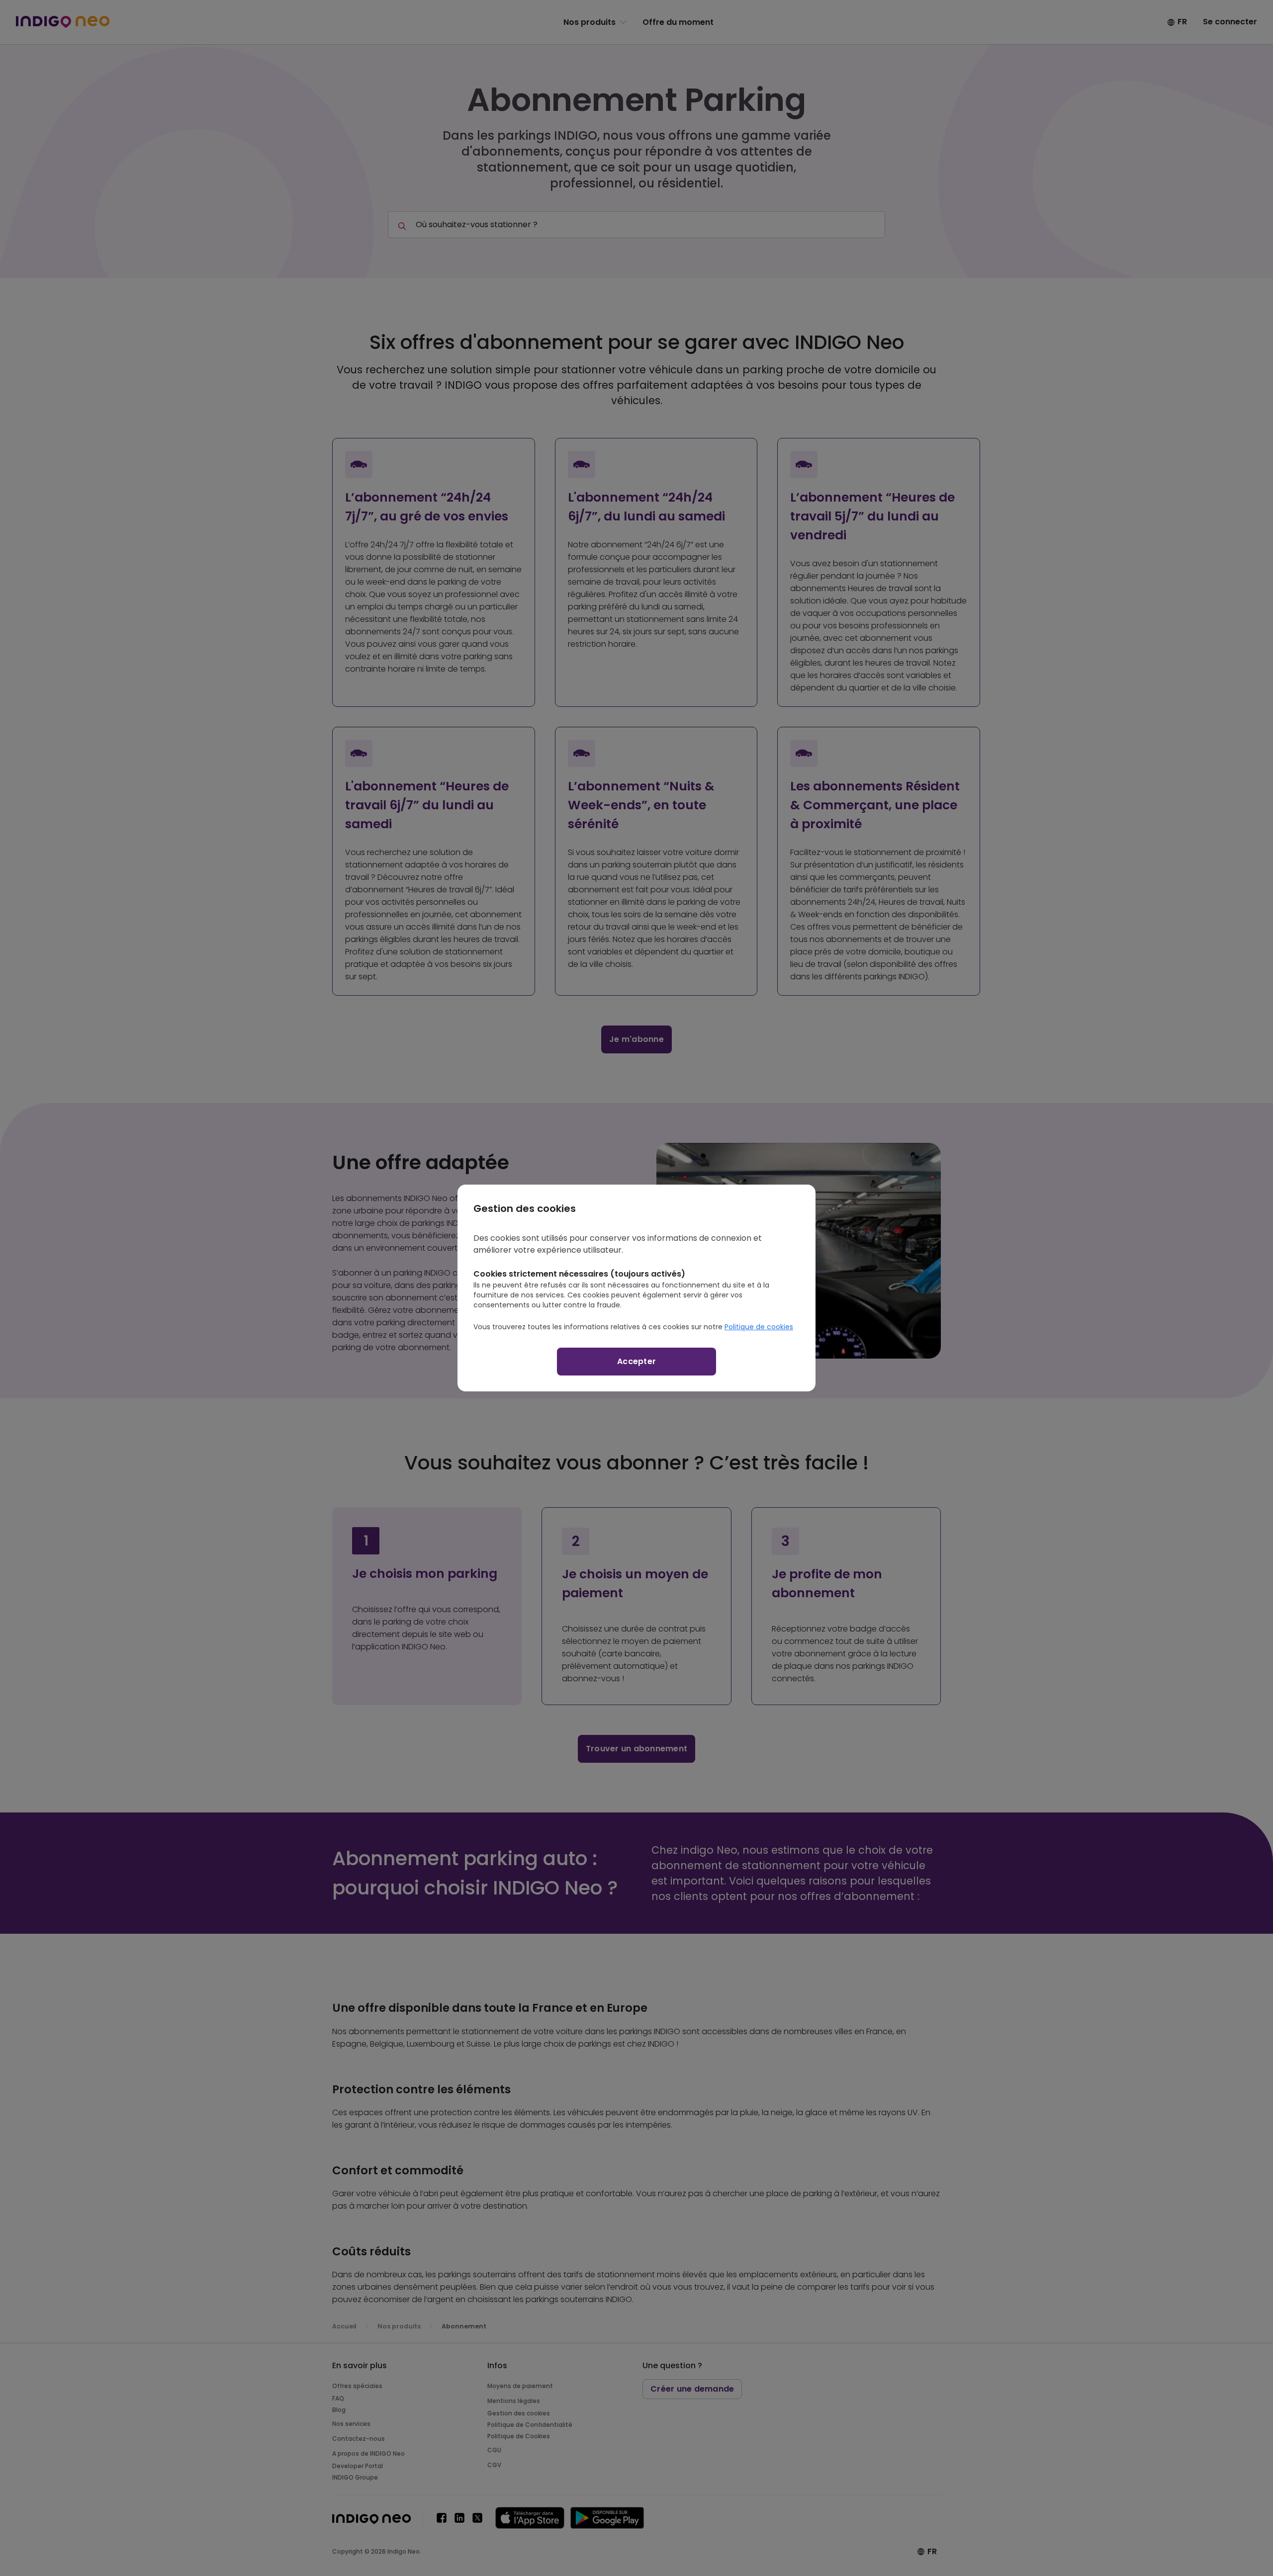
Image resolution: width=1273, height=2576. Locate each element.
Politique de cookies (759, 1327)
